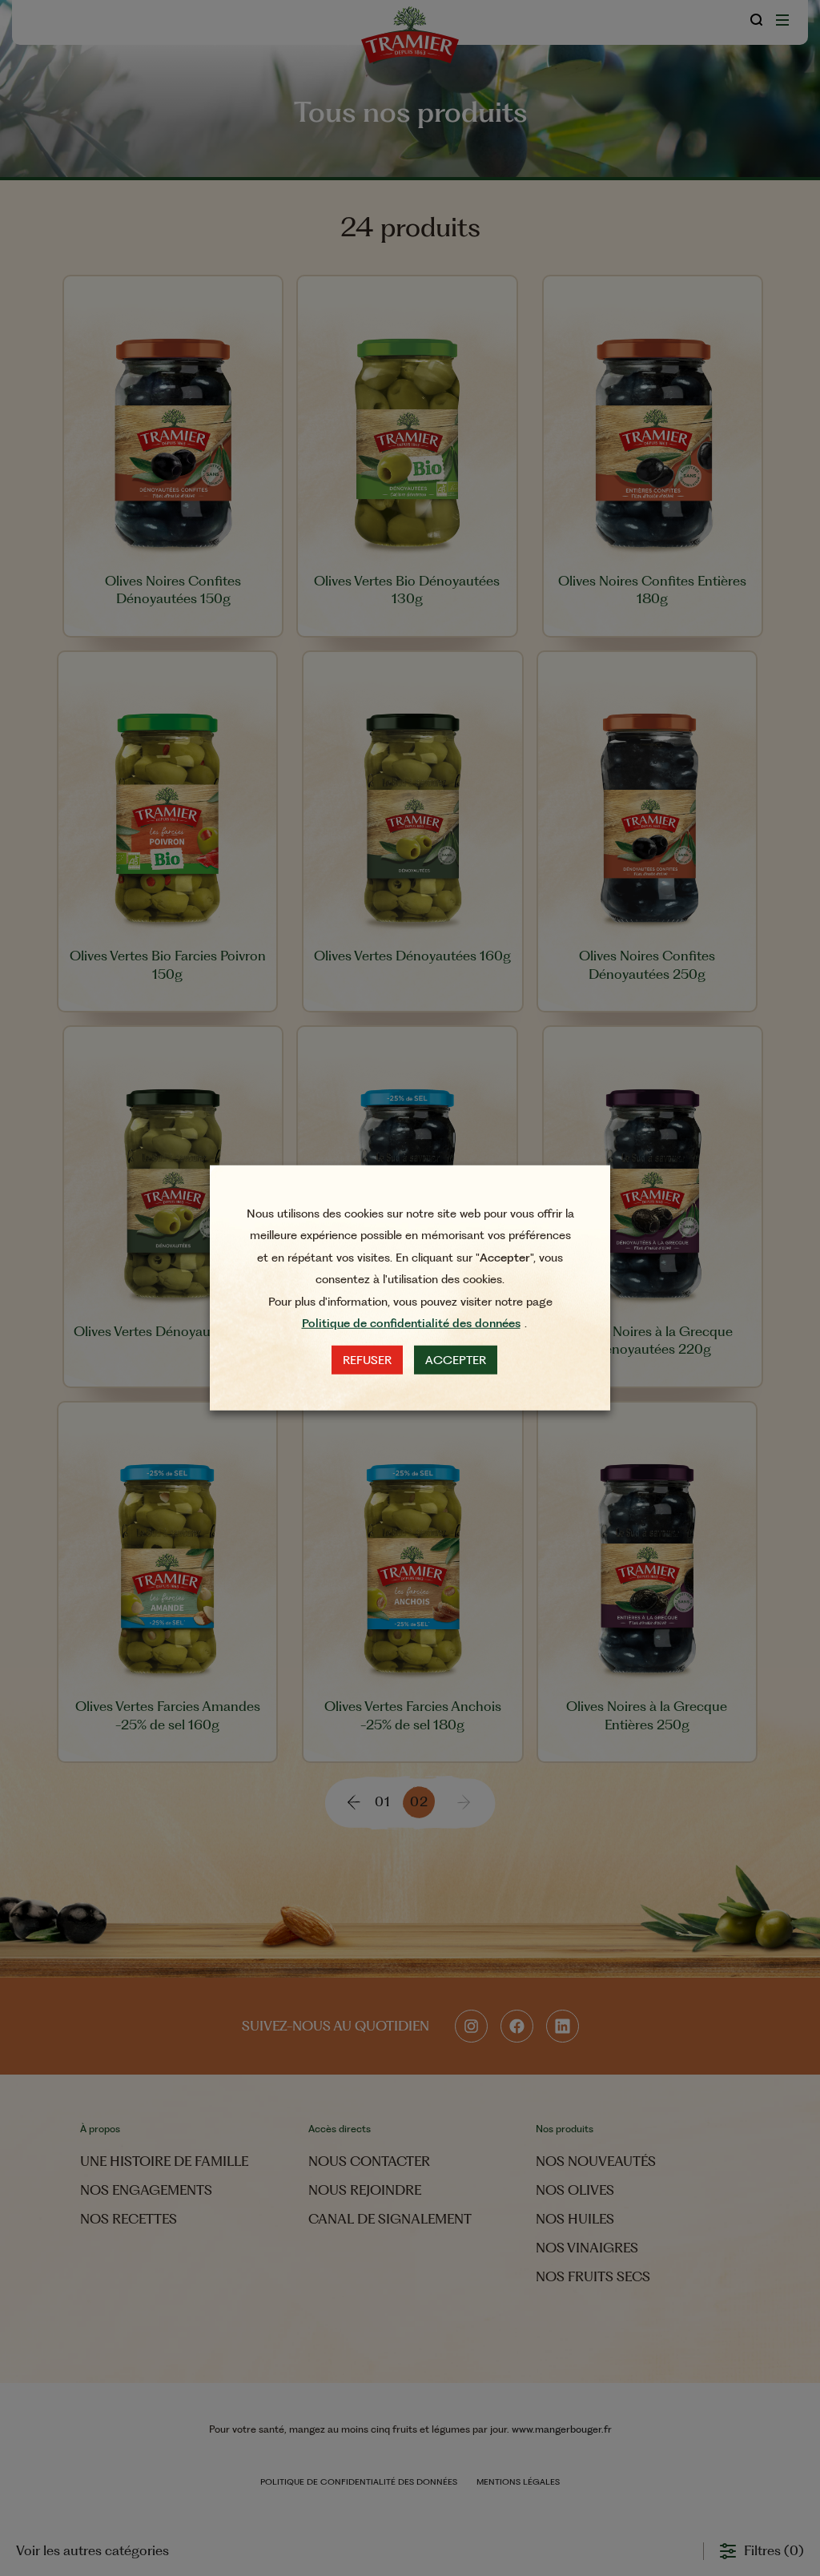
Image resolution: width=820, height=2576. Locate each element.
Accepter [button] (456, 1360)
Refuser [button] (367, 1360)
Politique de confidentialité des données (411, 1323)
